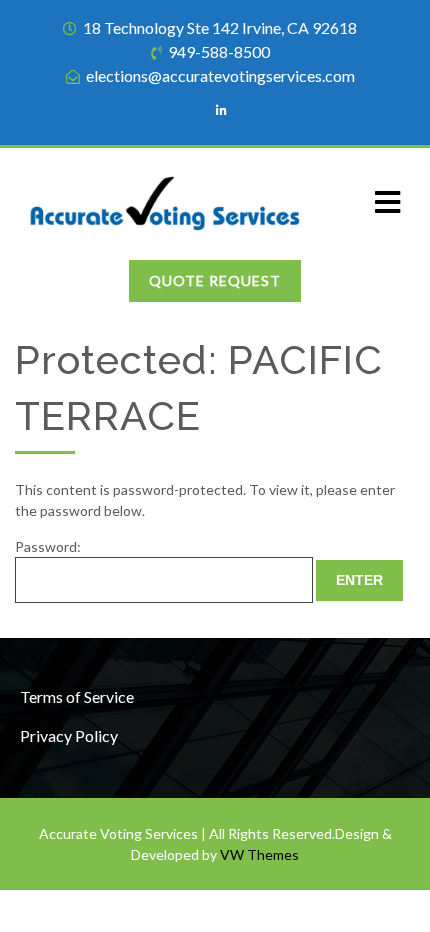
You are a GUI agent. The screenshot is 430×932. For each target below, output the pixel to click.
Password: (48, 546)
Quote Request (215, 280)
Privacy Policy (69, 735)
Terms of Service (77, 696)
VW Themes (258, 854)
